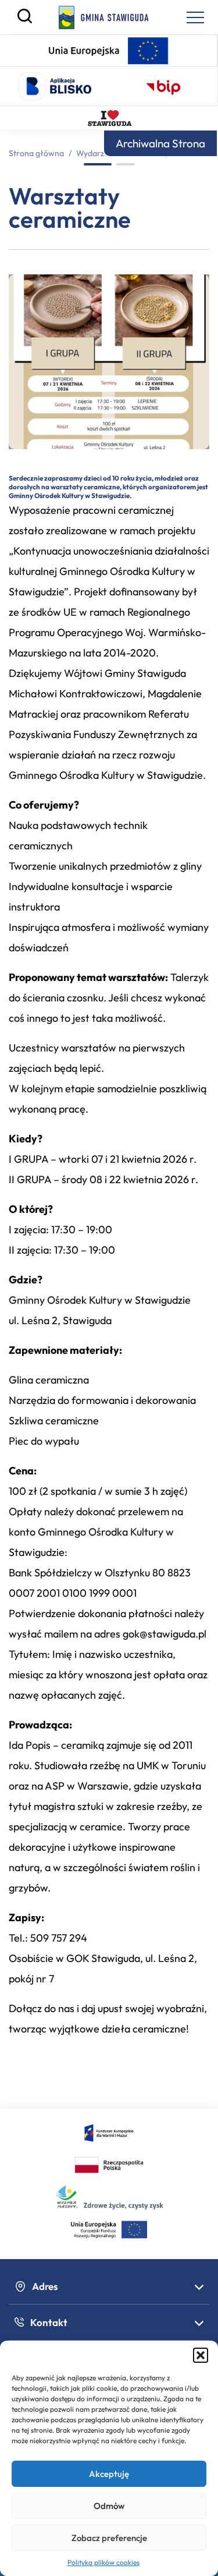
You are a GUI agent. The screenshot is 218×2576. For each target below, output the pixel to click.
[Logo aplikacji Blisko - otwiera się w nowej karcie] (55, 86)
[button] (201, 2355)
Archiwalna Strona (160, 143)
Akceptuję (109, 2474)
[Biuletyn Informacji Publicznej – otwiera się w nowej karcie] (163, 86)
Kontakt (49, 2322)
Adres (45, 2286)
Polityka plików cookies (103, 2562)
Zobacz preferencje (109, 2538)
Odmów (109, 2506)
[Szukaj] (25, 20)
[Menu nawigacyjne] (195, 17)
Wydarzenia (98, 153)
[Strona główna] (104, 17)
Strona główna (36, 153)
